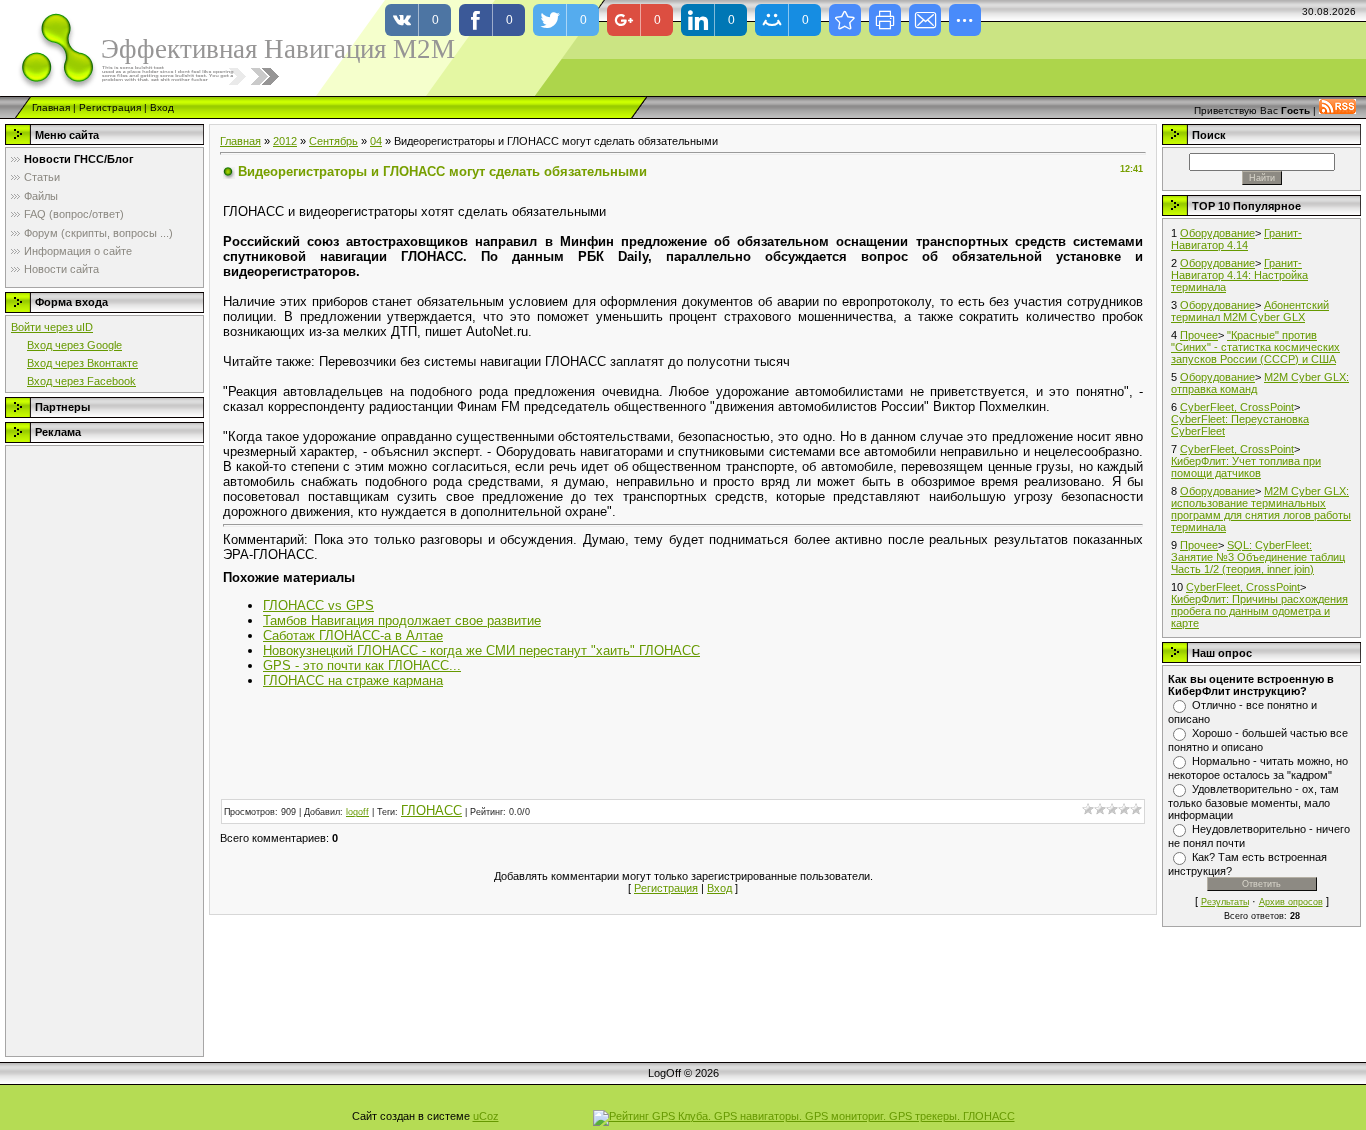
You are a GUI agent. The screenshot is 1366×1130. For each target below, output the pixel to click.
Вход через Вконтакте (82, 363)
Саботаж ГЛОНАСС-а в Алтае (353, 635)
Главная (51, 107)
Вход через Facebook (81, 381)
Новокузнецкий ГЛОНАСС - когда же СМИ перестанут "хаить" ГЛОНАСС (481, 650)
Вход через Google (74, 345)
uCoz (486, 1116)
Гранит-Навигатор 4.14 (1236, 239)
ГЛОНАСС (431, 810)
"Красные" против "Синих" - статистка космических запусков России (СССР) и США (1255, 347)
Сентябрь (333, 141)
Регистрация (110, 107)
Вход (162, 107)
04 (376, 141)
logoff (357, 812)
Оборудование (1217, 233)
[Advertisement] (91, 751)
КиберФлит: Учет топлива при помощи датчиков (1246, 467)
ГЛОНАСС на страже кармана (353, 680)
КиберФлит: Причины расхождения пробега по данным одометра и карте (1259, 611)
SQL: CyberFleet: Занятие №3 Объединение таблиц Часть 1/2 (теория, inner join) (1258, 557)
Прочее (1199, 335)
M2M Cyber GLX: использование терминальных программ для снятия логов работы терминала (1261, 509)
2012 (285, 141)
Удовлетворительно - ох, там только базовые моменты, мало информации (1253, 802)
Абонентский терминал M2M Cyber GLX (1250, 311)
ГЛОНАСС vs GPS (318, 605)
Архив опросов (1291, 902)
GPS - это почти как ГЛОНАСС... (362, 665)
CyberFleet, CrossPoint (1237, 407)
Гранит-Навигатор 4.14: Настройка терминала (1239, 275)
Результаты (1225, 902)
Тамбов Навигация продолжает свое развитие (402, 620)
